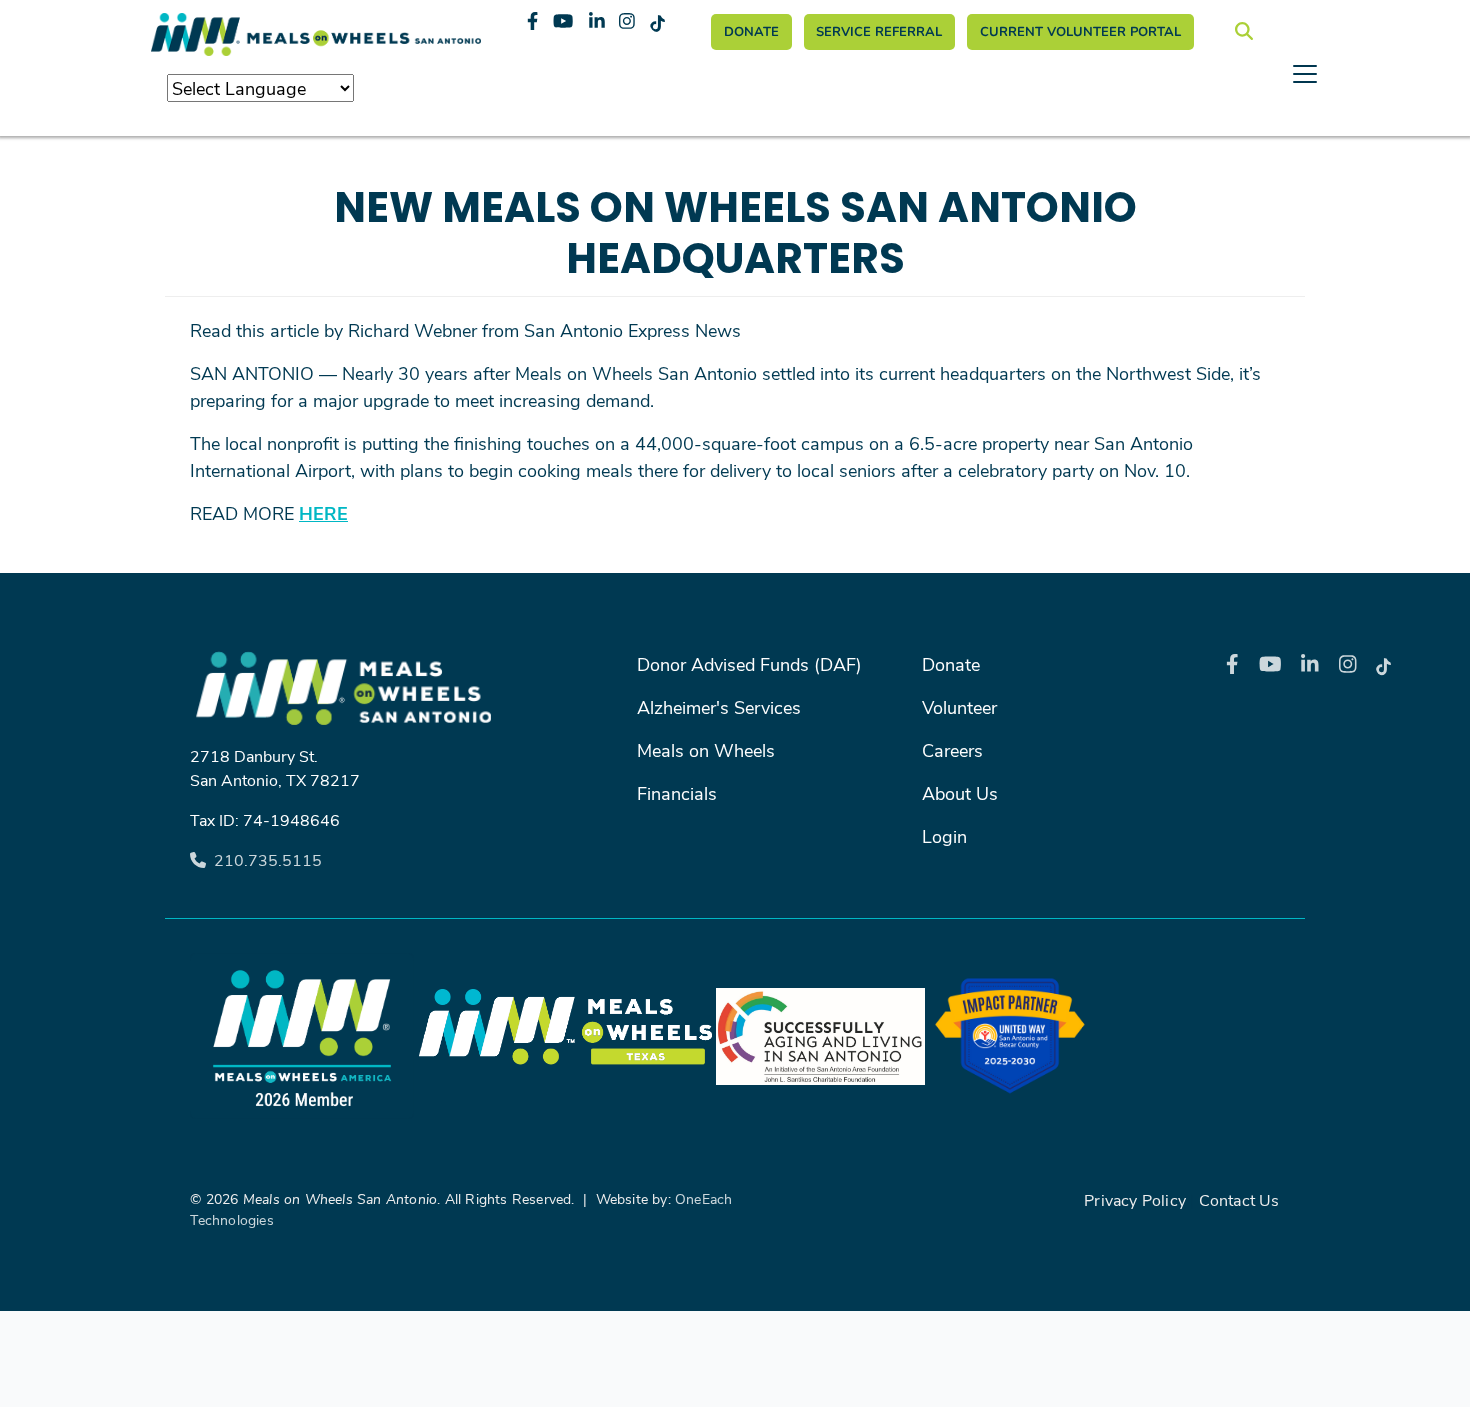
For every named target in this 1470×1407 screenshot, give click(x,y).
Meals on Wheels (706, 750)
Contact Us (1239, 1199)
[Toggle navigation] (735, 131)
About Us (960, 793)
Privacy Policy (1135, 1199)
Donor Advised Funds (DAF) (749, 664)
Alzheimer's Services (719, 707)
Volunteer (959, 707)
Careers (952, 750)
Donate (751, 31)
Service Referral (879, 31)
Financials (677, 793)
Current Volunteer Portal (1080, 31)
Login (944, 836)
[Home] (316, 34)
